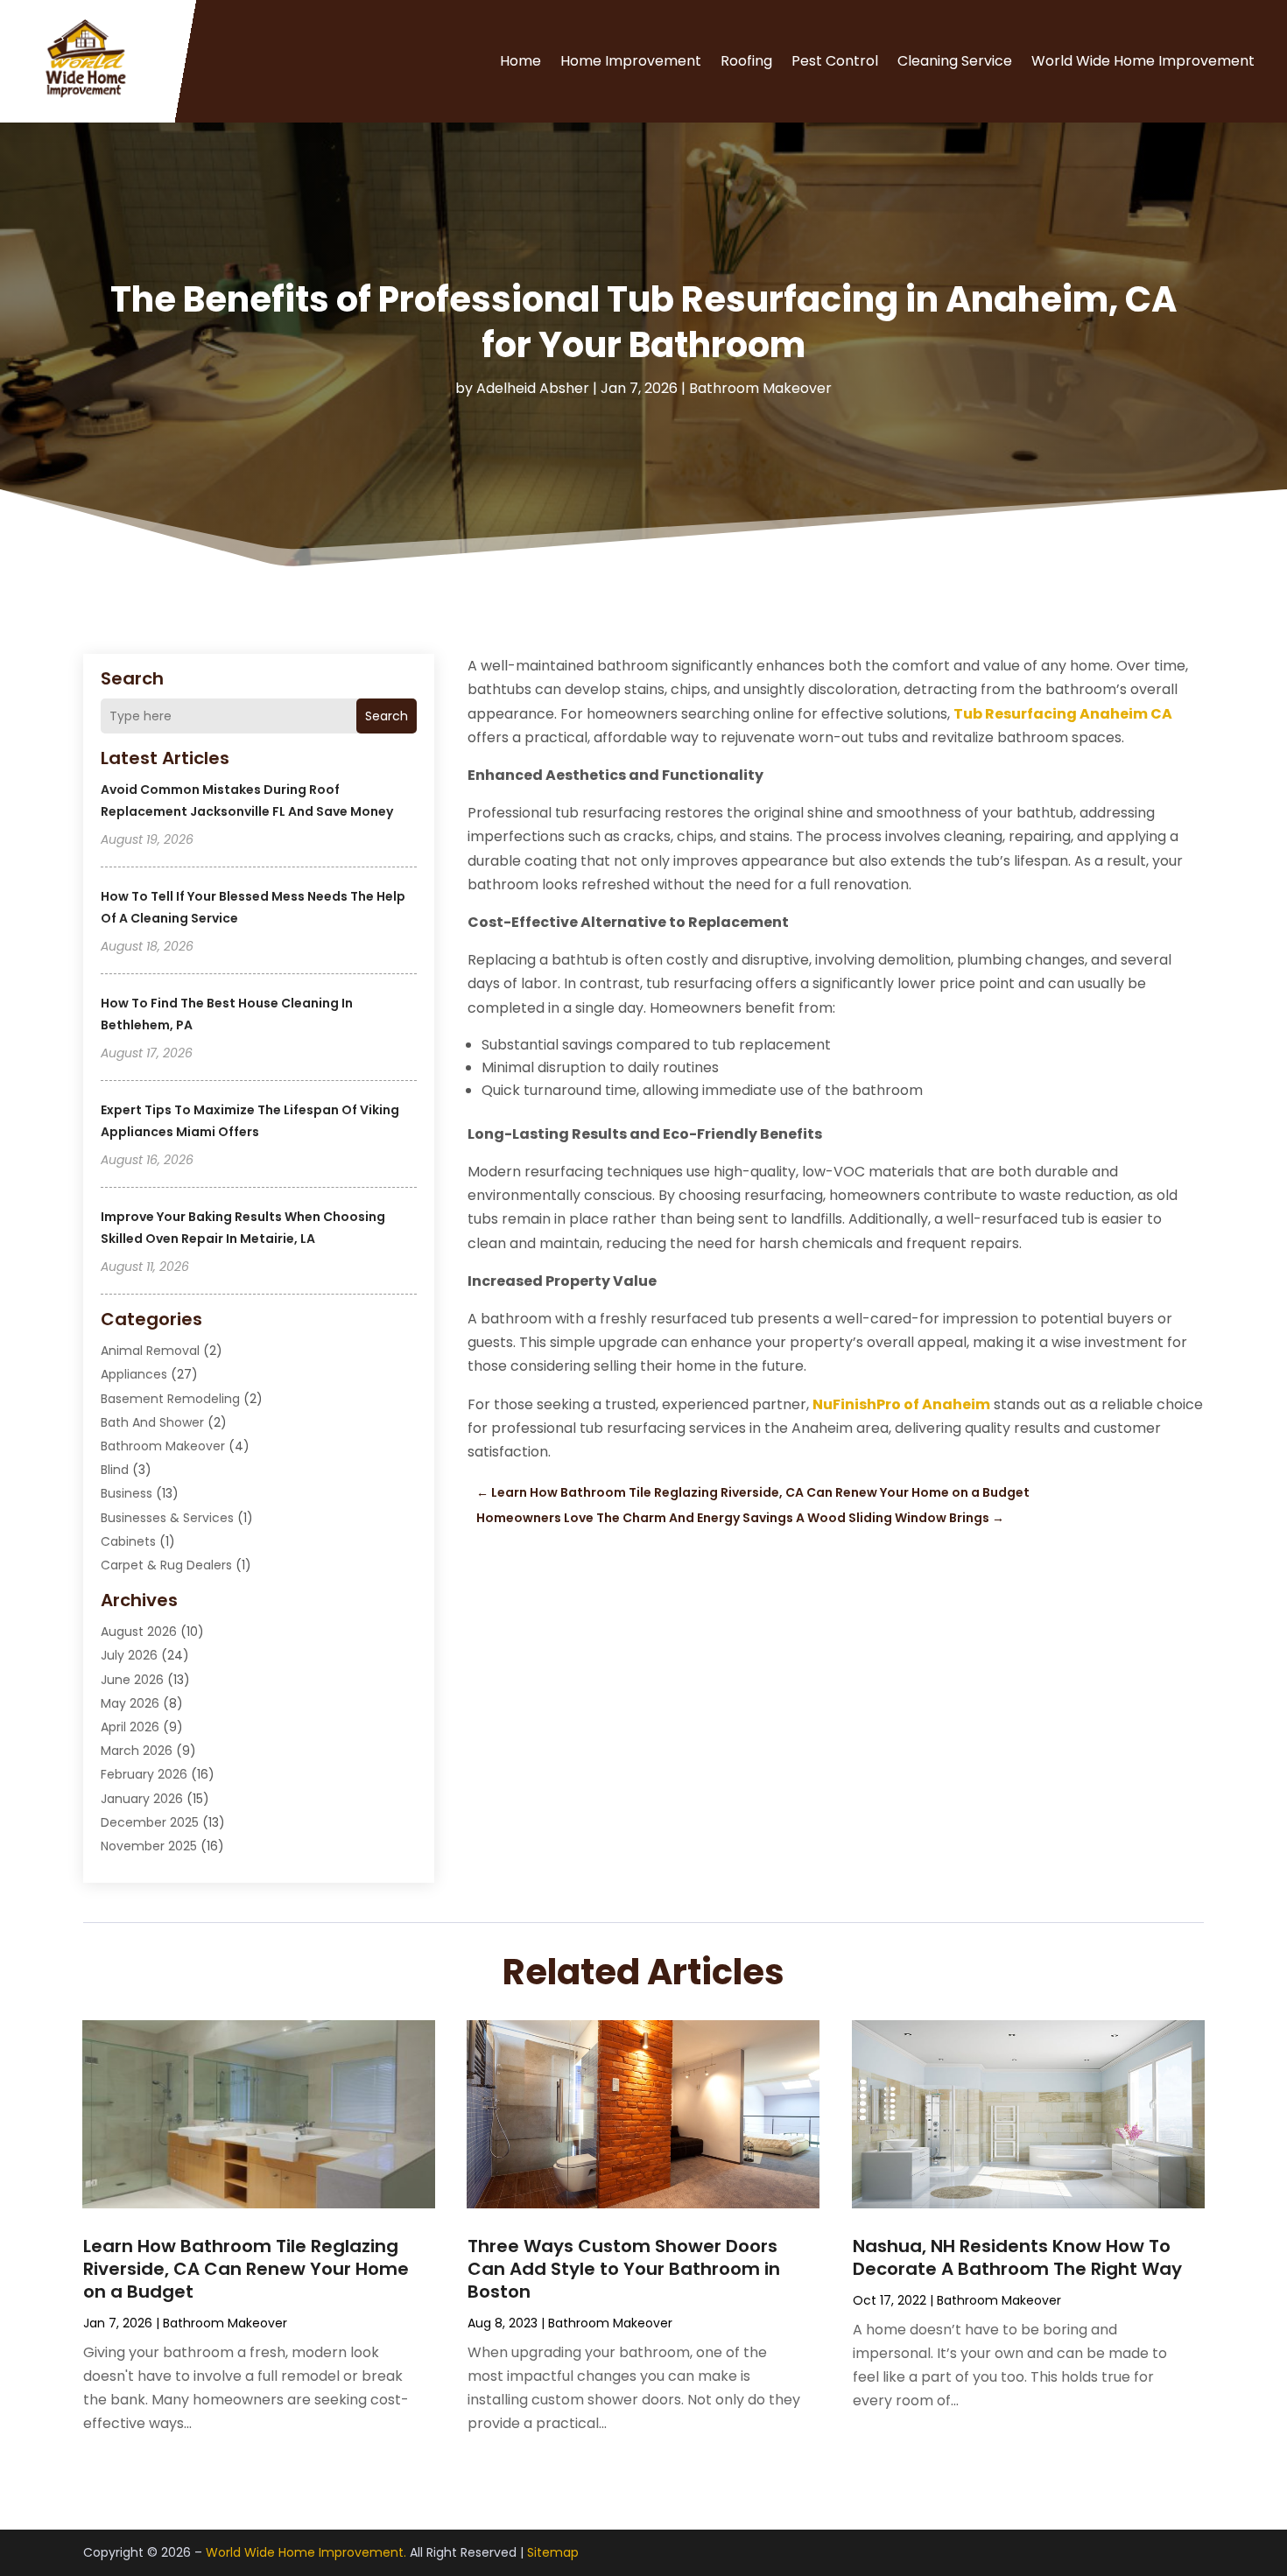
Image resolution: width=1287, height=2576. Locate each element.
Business (127, 1493)
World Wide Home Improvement (1143, 61)
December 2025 (150, 1822)
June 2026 (132, 1680)
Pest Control (835, 61)
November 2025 (149, 1846)
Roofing (746, 61)
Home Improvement (631, 61)
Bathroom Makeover (760, 388)
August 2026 (139, 1632)
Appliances (134, 1374)
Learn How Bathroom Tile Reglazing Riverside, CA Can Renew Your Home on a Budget (246, 2269)
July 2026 (129, 1655)
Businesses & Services (167, 1518)
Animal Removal (150, 1351)
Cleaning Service (955, 61)
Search (387, 716)
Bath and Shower (152, 1422)
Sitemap (553, 2552)
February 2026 (144, 1774)
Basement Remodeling (170, 1399)
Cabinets (128, 1541)
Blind (115, 1470)
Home (520, 61)
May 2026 (130, 1703)
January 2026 (142, 1799)
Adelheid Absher (533, 388)
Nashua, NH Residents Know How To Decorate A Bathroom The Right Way (1017, 2257)
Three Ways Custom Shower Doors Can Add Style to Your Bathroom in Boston (624, 2269)
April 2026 (130, 1727)
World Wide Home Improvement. (306, 2552)
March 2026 (137, 1751)
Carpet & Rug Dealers (166, 1565)
